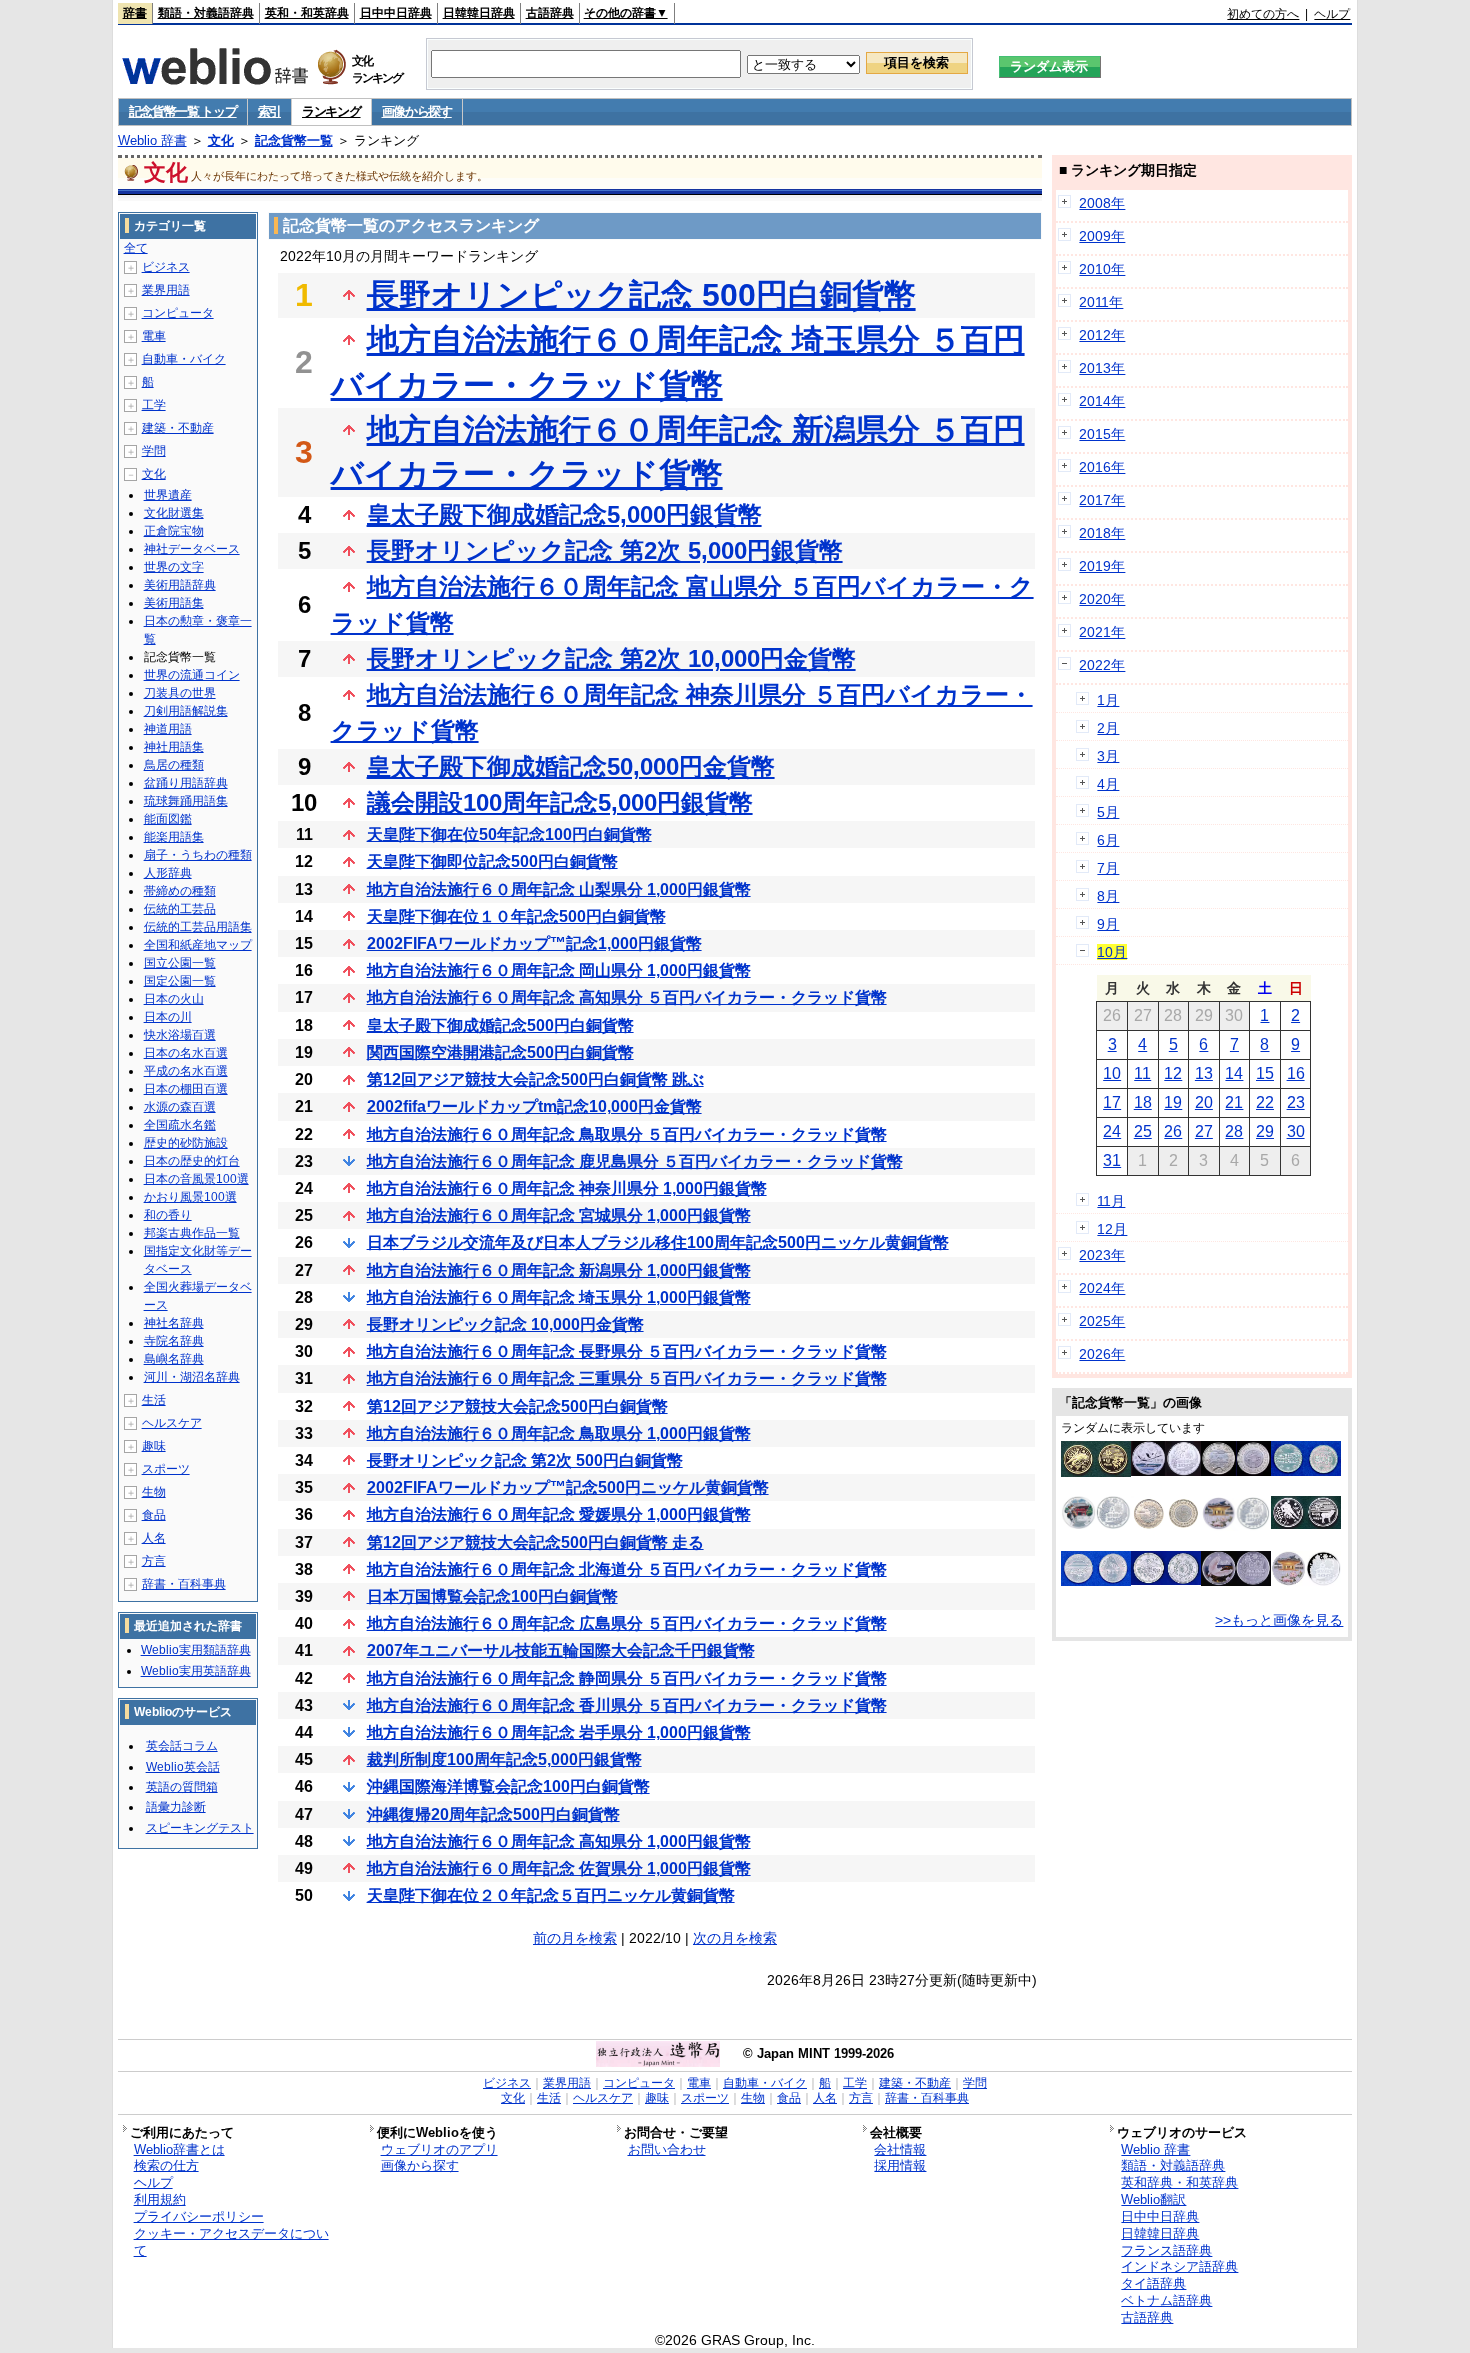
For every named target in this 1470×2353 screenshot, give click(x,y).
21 (1234, 1102)
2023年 (1102, 1255)
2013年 (1102, 368)
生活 (154, 1400)
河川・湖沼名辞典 (192, 1377)
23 (1296, 1102)
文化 (221, 140)
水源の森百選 (180, 1107)
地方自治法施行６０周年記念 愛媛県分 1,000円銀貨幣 (559, 1514)
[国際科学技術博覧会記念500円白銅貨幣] (1096, 1581)
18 (1143, 1102)
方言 (154, 1561)
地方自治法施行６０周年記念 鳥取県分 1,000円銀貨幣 (559, 1433)
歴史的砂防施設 (186, 1143)
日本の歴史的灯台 (192, 1161)
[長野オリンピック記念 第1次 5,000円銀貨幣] (1306, 1524)
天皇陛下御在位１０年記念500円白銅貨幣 (516, 916)
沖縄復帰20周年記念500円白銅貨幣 (493, 1814)
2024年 (1102, 1288)
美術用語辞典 (180, 585)
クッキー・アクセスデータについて (231, 2242)
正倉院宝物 (174, 531)
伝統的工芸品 (180, 909)
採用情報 (900, 2165)
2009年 (1102, 236)
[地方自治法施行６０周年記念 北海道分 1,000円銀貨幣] (1166, 1471)
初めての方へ (1263, 14)
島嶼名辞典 (174, 1359)
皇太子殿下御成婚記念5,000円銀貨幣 (564, 514)
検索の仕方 (166, 2165)
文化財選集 (174, 513)
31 (1112, 1160)
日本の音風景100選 (196, 1179)
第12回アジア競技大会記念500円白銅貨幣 (517, 1406)
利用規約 (160, 2199)
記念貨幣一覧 (294, 140)
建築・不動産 (178, 428)
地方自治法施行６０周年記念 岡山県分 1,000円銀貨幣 (559, 970)
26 (1173, 1131)
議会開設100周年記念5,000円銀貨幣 (560, 802)
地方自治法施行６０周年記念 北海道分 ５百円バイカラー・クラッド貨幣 (627, 1569)
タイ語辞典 (1153, 2283)
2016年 (1102, 467)
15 (1265, 1073)
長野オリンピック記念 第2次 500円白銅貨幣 (525, 1460)
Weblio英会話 (183, 1767)
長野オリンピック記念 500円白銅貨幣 (641, 295)
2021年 (1102, 632)
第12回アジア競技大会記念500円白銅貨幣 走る (535, 1542)
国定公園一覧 (180, 981)
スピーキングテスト (200, 1828)
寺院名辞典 (174, 1341)
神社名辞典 (174, 1323)
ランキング (331, 111)
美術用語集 (174, 603)
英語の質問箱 (182, 1787)
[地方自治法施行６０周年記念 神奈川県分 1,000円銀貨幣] (1096, 1524)
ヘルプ (1332, 14)
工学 (154, 405)
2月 (1108, 728)
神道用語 (168, 729)
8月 (1108, 896)
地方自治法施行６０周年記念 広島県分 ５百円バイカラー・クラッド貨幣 (627, 1623)
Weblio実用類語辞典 (196, 1650)
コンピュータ (178, 313)
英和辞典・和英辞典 (1179, 2182)
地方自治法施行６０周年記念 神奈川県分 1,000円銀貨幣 (567, 1188)
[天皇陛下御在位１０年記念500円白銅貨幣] (1166, 1580)
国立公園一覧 (180, 963)
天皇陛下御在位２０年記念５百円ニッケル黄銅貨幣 (551, 1895)
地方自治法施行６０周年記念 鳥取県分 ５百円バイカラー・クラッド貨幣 (627, 1134)
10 (1112, 1073)
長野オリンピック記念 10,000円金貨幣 (505, 1324)
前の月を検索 (575, 1938)
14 (1234, 1073)
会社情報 (900, 2149)
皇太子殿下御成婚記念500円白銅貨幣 (500, 1025)
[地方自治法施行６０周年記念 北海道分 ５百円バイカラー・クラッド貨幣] (1236, 1471)
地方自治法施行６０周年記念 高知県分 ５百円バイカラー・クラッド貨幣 (627, 997)
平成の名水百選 (186, 1071)
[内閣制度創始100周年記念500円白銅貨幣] (1306, 1471)
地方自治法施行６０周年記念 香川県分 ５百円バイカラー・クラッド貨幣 (627, 1705)
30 (1296, 1131)
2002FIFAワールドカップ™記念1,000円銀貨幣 (534, 943)
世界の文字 (174, 567)
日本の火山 (174, 999)
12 (1173, 1073)
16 (1296, 1073)
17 (1112, 1102)
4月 (1108, 784)
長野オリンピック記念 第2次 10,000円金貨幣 (611, 658)
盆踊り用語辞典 (186, 783)
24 (1112, 1131)
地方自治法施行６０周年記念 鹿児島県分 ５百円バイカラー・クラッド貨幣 (635, 1161)
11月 (1111, 1201)
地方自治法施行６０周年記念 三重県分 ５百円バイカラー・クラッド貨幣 (627, 1378)
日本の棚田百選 (186, 1089)
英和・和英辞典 (307, 13)
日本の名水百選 (186, 1053)
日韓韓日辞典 (479, 13)
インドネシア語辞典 (1179, 2266)
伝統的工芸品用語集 (198, 927)
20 (1204, 1102)
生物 (154, 1492)
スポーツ (166, 1469)
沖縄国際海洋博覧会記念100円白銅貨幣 (508, 1786)
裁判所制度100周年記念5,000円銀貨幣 (504, 1759)
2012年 (1102, 335)
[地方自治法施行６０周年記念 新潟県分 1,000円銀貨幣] (1236, 1581)
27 (1204, 1131)
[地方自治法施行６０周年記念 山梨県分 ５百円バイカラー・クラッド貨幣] (1166, 1526)
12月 (1112, 1229)
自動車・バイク (184, 359)
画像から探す (417, 111)
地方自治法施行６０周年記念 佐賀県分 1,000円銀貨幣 (559, 1868)
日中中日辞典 (396, 13)
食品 (154, 1515)
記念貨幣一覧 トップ (183, 111)
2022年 (1102, 665)
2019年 (1102, 566)
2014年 (1102, 401)
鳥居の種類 (174, 765)
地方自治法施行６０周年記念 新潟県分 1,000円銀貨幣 (559, 1270)
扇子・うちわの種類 (198, 855)
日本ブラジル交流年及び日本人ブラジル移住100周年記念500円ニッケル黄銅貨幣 (658, 1242)
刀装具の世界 (180, 693)
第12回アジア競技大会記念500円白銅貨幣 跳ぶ (535, 1079)
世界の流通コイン (192, 675)
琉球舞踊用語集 (186, 801)
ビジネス (166, 267)
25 (1143, 1131)
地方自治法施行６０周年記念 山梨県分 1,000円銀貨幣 (559, 889)
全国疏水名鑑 (180, 1125)
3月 (1108, 756)
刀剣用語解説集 (186, 711)
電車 (154, 336)
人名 (154, 1538)
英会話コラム (182, 1746)
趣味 (154, 1446)
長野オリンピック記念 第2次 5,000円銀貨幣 (605, 550)
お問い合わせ (667, 2149)
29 (1265, 1131)
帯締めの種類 (180, 891)
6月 (1108, 840)
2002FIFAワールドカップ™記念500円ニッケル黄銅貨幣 (568, 1487)
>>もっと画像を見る (1279, 1620)
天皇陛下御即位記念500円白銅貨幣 (492, 861)
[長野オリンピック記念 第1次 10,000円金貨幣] (1096, 1472)
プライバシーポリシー (199, 2216)
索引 (269, 111)
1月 (1108, 700)
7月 (1108, 868)
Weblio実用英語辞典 (196, 1671)
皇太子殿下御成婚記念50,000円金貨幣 (571, 766)
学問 (154, 451)
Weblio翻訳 (1153, 2199)
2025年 (1102, 1321)
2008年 (1102, 203)
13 (1204, 1073)
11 (1142, 1073)
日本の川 (168, 1017)
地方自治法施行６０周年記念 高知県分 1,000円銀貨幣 (559, 1841)
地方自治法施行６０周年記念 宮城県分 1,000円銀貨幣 (559, 1215)
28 (1234, 1131)
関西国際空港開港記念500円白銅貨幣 (500, 1052)
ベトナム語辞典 (1166, 2300)
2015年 (1102, 434)
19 (1173, 1102)
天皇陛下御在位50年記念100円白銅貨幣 (509, 834)
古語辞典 (550, 13)
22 (1265, 1102)
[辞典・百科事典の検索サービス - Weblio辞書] (215, 79)
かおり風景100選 (190, 1197)
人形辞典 (168, 873)
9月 (1108, 924)
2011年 (1101, 302)
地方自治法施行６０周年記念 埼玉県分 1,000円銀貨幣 (559, 1297)
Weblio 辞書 (152, 140)
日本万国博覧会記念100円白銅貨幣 (492, 1596)
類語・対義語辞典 (206, 13)
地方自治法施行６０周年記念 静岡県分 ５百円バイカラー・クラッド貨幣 (627, 1678)
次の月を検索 (735, 1938)
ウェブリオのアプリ (439, 2149)
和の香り (168, 1215)
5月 (1108, 812)
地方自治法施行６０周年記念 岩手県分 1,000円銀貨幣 (559, 1732)
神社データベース (192, 549)
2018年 (1102, 533)
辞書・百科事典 (184, 1584)
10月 (1112, 952)
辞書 (135, 13)
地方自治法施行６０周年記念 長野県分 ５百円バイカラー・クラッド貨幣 (627, 1351)
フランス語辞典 (1166, 2250)
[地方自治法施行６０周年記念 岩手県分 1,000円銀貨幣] (1236, 1526)
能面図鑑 (168, 819)
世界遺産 (168, 495)
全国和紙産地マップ (198, 945)
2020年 (1102, 599)
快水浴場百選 (180, 1035)
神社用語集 (174, 747)
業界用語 (166, 290)
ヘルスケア (172, 1423)
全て (136, 248)
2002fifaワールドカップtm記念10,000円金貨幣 (534, 1106)
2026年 (1102, 1354)
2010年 (1102, 269)
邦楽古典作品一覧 (192, 1233)
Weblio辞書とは (179, 2149)
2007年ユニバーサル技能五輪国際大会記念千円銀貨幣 (561, 1650)
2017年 (1102, 500)
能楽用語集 (174, 837)
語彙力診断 (176, 1807)
